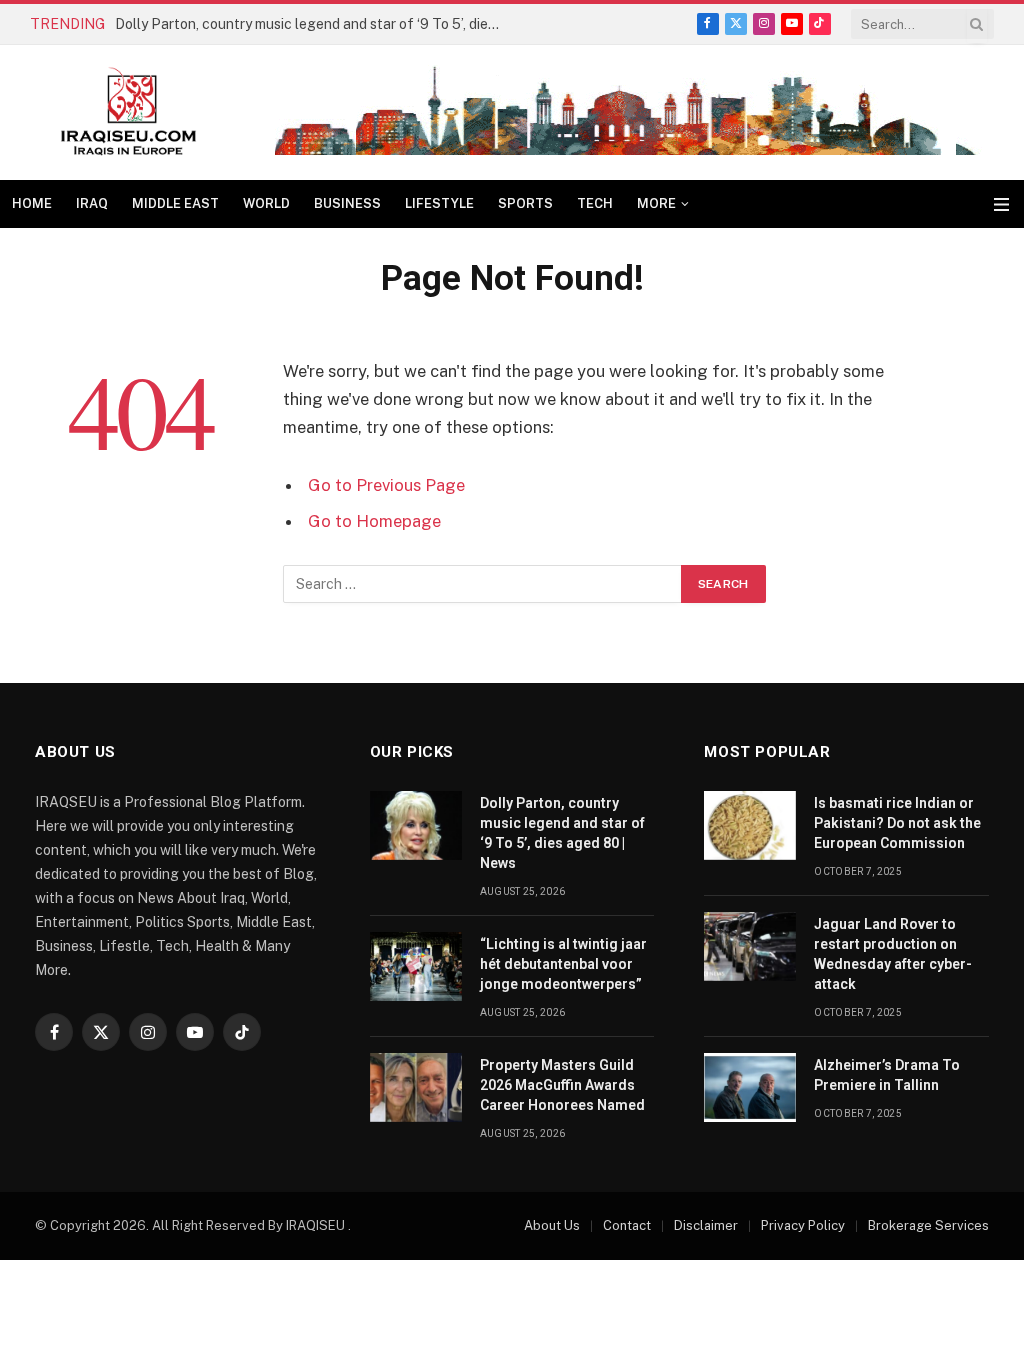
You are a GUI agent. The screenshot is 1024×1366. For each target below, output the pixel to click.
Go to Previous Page (386, 485)
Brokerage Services (928, 1225)
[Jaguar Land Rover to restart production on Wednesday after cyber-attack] (750, 946)
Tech (595, 203)
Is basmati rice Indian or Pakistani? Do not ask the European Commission (897, 823)
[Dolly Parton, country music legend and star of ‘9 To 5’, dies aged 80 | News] (416, 825)
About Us (552, 1225)
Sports (525, 203)
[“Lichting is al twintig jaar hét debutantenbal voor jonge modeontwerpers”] (416, 966)
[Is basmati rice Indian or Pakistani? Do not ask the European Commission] (750, 825)
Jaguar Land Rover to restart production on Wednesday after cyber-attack (893, 954)
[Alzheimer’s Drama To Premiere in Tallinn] (750, 1087)
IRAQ (92, 203)
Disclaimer (706, 1225)
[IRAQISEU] (128, 112)
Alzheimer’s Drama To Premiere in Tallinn (887, 1075)
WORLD (266, 203)
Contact (627, 1225)
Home (32, 203)
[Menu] (1001, 204)
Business (347, 203)
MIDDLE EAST (175, 203)
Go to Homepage (374, 521)
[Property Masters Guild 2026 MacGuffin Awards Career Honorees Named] (416, 1087)
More (656, 203)
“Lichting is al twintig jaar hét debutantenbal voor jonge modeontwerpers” (563, 964)
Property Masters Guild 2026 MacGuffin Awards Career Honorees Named (562, 1085)
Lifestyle (439, 203)
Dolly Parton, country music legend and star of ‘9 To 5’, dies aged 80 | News (315, 24)
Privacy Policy (803, 1225)
